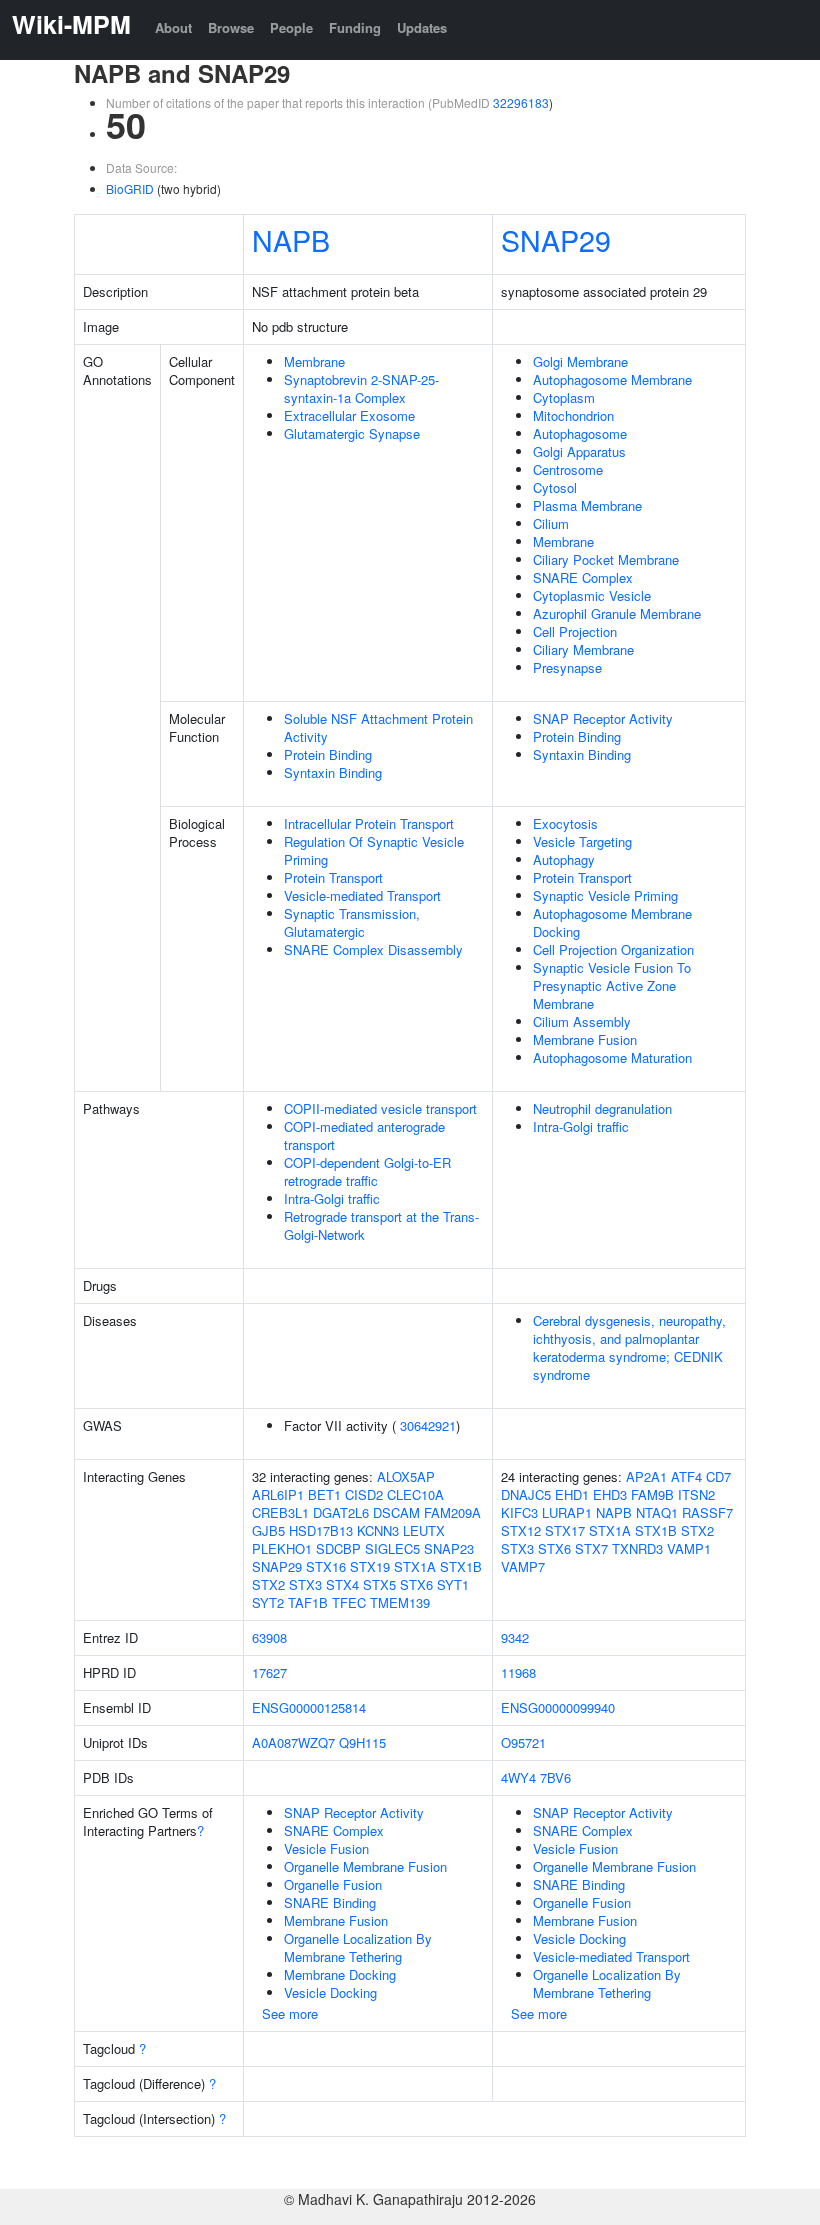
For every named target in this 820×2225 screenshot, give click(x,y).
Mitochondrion (573, 415)
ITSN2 (696, 1494)
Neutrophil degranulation (602, 1108)
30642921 (428, 1425)
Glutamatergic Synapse (352, 433)
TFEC (349, 1602)
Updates (422, 27)
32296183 (521, 102)
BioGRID (130, 188)
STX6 (416, 1584)
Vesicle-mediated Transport (362, 895)
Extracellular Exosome (349, 415)
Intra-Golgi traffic (332, 1198)
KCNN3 (378, 1530)
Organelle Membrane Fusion (365, 1866)
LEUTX (424, 1530)
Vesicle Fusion (326, 1848)
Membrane (314, 361)
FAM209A (452, 1512)
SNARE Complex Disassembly (373, 949)
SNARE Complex (583, 577)
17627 (269, 1672)
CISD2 (364, 1494)
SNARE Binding (330, 1902)
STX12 (521, 1530)
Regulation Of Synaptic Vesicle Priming (374, 850)
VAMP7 (523, 1566)
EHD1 (572, 1494)
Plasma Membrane (587, 505)
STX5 (379, 1584)
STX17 (565, 1530)
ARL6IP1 (278, 1494)
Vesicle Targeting (582, 841)
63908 (269, 1637)
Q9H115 (362, 1742)
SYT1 (453, 1584)
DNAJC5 (526, 1494)
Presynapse (567, 667)
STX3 (305, 1584)
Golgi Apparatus (579, 451)
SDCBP (338, 1548)
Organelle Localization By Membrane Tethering (358, 1947)
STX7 (591, 1548)
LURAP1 (567, 1512)
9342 (515, 1637)
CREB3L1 (280, 1512)
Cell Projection (575, 631)
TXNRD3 (637, 1548)
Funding (355, 27)
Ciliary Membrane (583, 649)
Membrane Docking (340, 1974)
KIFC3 (519, 1512)
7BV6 (555, 1777)
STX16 (326, 1566)
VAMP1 (689, 1548)
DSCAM (396, 1512)
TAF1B (308, 1602)
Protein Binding (328, 754)
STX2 (268, 1584)
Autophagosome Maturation (612, 1057)
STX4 (342, 1584)
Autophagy (564, 859)
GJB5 (268, 1530)
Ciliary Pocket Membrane (606, 559)
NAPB (291, 239)
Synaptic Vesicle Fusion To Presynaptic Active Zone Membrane (612, 985)
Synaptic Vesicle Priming (605, 895)
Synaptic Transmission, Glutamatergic (352, 922)
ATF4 (686, 1476)
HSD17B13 (321, 1530)
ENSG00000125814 (309, 1707)
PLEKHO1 (282, 1548)
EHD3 (610, 1494)
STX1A (415, 1566)
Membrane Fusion (585, 1039)
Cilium (551, 523)
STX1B (461, 1566)
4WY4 (518, 1777)
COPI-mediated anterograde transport (364, 1135)
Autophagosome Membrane (612, 379)
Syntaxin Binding (333, 772)
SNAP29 (556, 239)
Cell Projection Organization (613, 949)
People (291, 27)
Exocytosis (565, 823)
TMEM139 (400, 1602)
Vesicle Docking (330, 1992)
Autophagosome (580, 433)
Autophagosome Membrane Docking (612, 922)
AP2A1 (646, 1476)
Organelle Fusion (333, 1884)
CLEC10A (415, 1494)
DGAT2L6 (341, 1512)
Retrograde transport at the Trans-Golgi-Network (381, 1225)
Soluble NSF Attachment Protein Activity (378, 727)
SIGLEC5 (392, 1548)
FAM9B (652, 1494)
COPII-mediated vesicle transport (380, 1108)
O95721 (523, 1742)
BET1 (324, 1494)
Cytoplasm (564, 397)
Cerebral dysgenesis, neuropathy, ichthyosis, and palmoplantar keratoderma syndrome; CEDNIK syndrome (629, 1347)
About (173, 27)
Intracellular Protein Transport (369, 823)
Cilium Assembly (582, 1021)
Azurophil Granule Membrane (617, 613)
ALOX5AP (406, 1476)
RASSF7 (707, 1512)
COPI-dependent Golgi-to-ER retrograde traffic (367, 1171)
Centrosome (568, 469)
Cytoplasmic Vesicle (592, 595)
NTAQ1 (657, 1512)
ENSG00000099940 (558, 1707)
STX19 (370, 1566)
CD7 (718, 1476)
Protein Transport (333, 877)
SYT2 (268, 1602)
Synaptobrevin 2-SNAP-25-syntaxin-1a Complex (361, 388)
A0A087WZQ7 (293, 1742)
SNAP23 (449, 1548)
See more (290, 2013)
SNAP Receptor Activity (603, 718)
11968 (518, 1672)
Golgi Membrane (580, 361)
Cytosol (555, 487)
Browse (231, 27)
